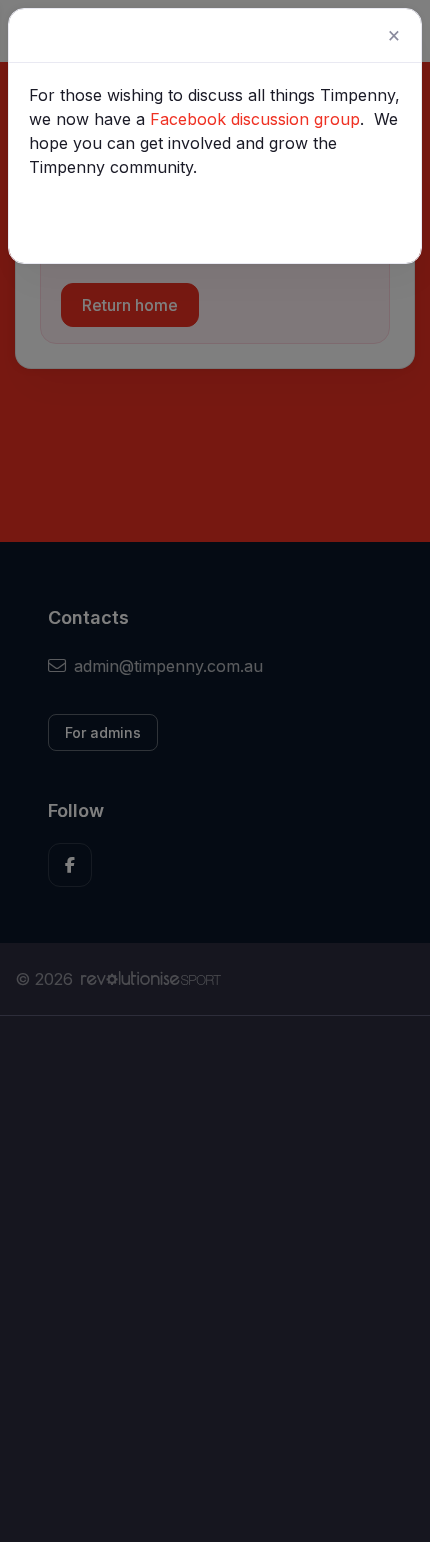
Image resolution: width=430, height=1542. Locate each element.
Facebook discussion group (255, 119)
